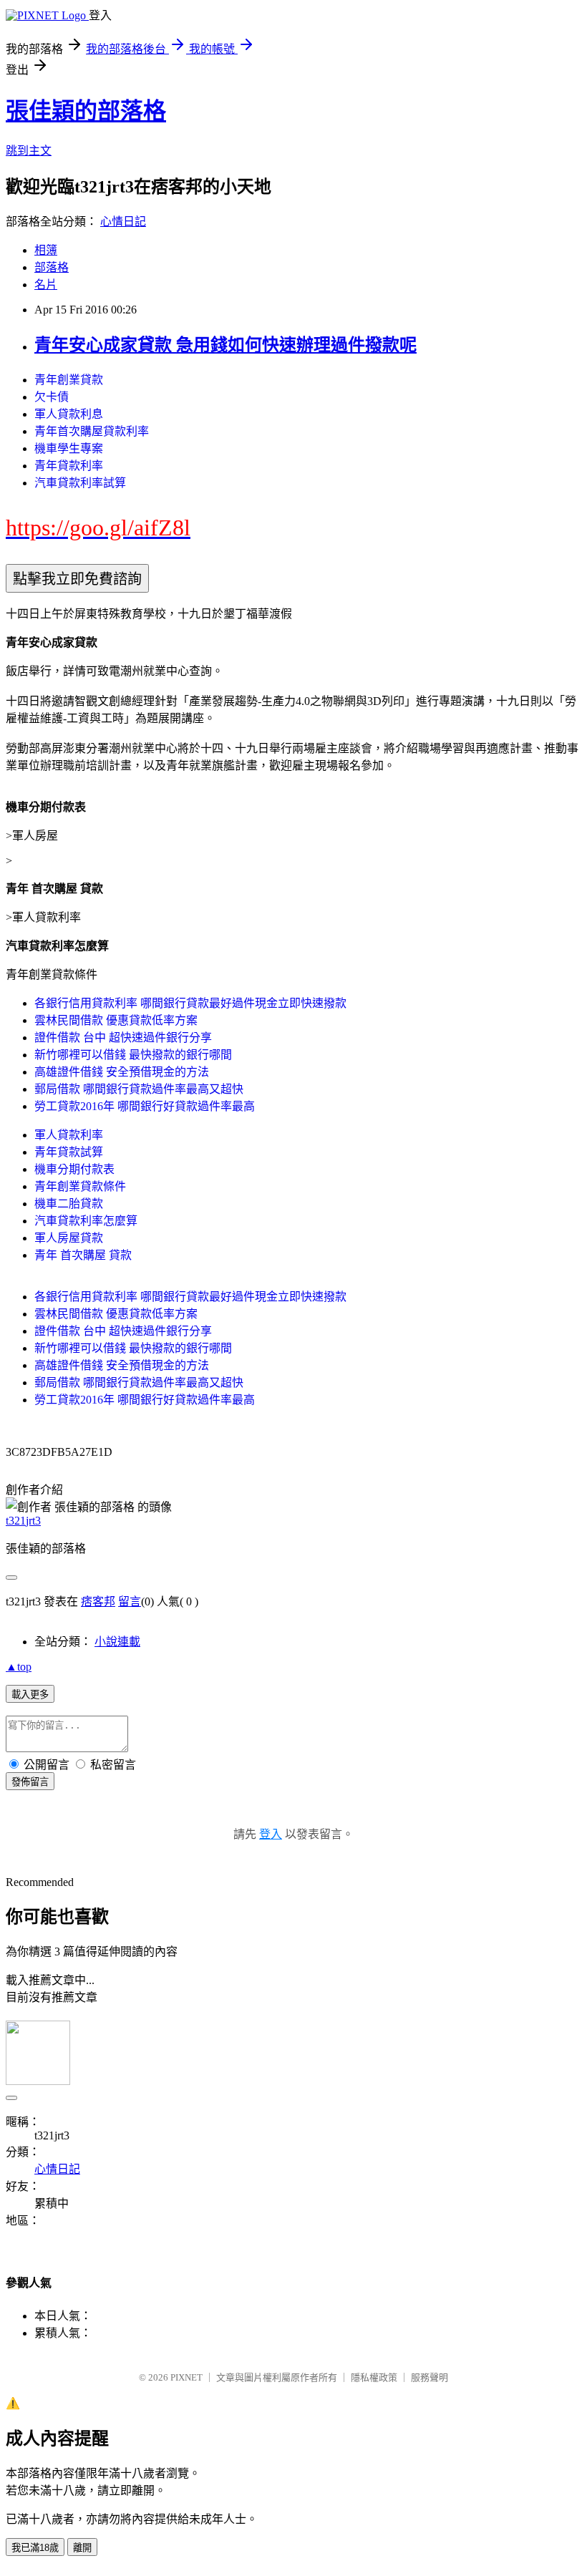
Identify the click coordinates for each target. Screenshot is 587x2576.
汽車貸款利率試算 (80, 483)
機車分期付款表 (74, 1169)
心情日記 (123, 222)
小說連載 (117, 1642)
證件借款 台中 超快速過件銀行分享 (123, 1037)
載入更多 (30, 1695)
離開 (82, 2548)
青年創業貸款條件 (80, 1186)
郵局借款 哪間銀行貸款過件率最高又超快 (139, 1089)
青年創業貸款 (69, 380)
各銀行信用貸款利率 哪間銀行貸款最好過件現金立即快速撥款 (190, 1003)
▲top (19, 1667)
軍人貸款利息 (69, 414)
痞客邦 (98, 1602)
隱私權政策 (374, 2377)
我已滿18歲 (35, 2548)
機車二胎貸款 (69, 1204)
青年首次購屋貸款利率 (92, 431)
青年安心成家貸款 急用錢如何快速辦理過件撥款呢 (225, 345)
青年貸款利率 (69, 466)
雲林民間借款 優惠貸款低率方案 (116, 1020)
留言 (130, 1602)
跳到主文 (29, 151)
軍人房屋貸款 (69, 1238)
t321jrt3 (23, 1521)
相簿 (46, 250)
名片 (46, 285)
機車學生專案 (69, 448)
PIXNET (186, 2377)
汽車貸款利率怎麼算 (86, 1221)
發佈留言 (30, 1782)
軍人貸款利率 (69, 1135)
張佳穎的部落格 (86, 111)
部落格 (52, 267)
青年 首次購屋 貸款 (83, 1255)
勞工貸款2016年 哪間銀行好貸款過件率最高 (145, 1106)
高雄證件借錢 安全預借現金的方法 (122, 1072)
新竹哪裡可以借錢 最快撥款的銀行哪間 (133, 1055)
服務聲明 (430, 2377)
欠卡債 (52, 397)
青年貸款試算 (69, 1152)
